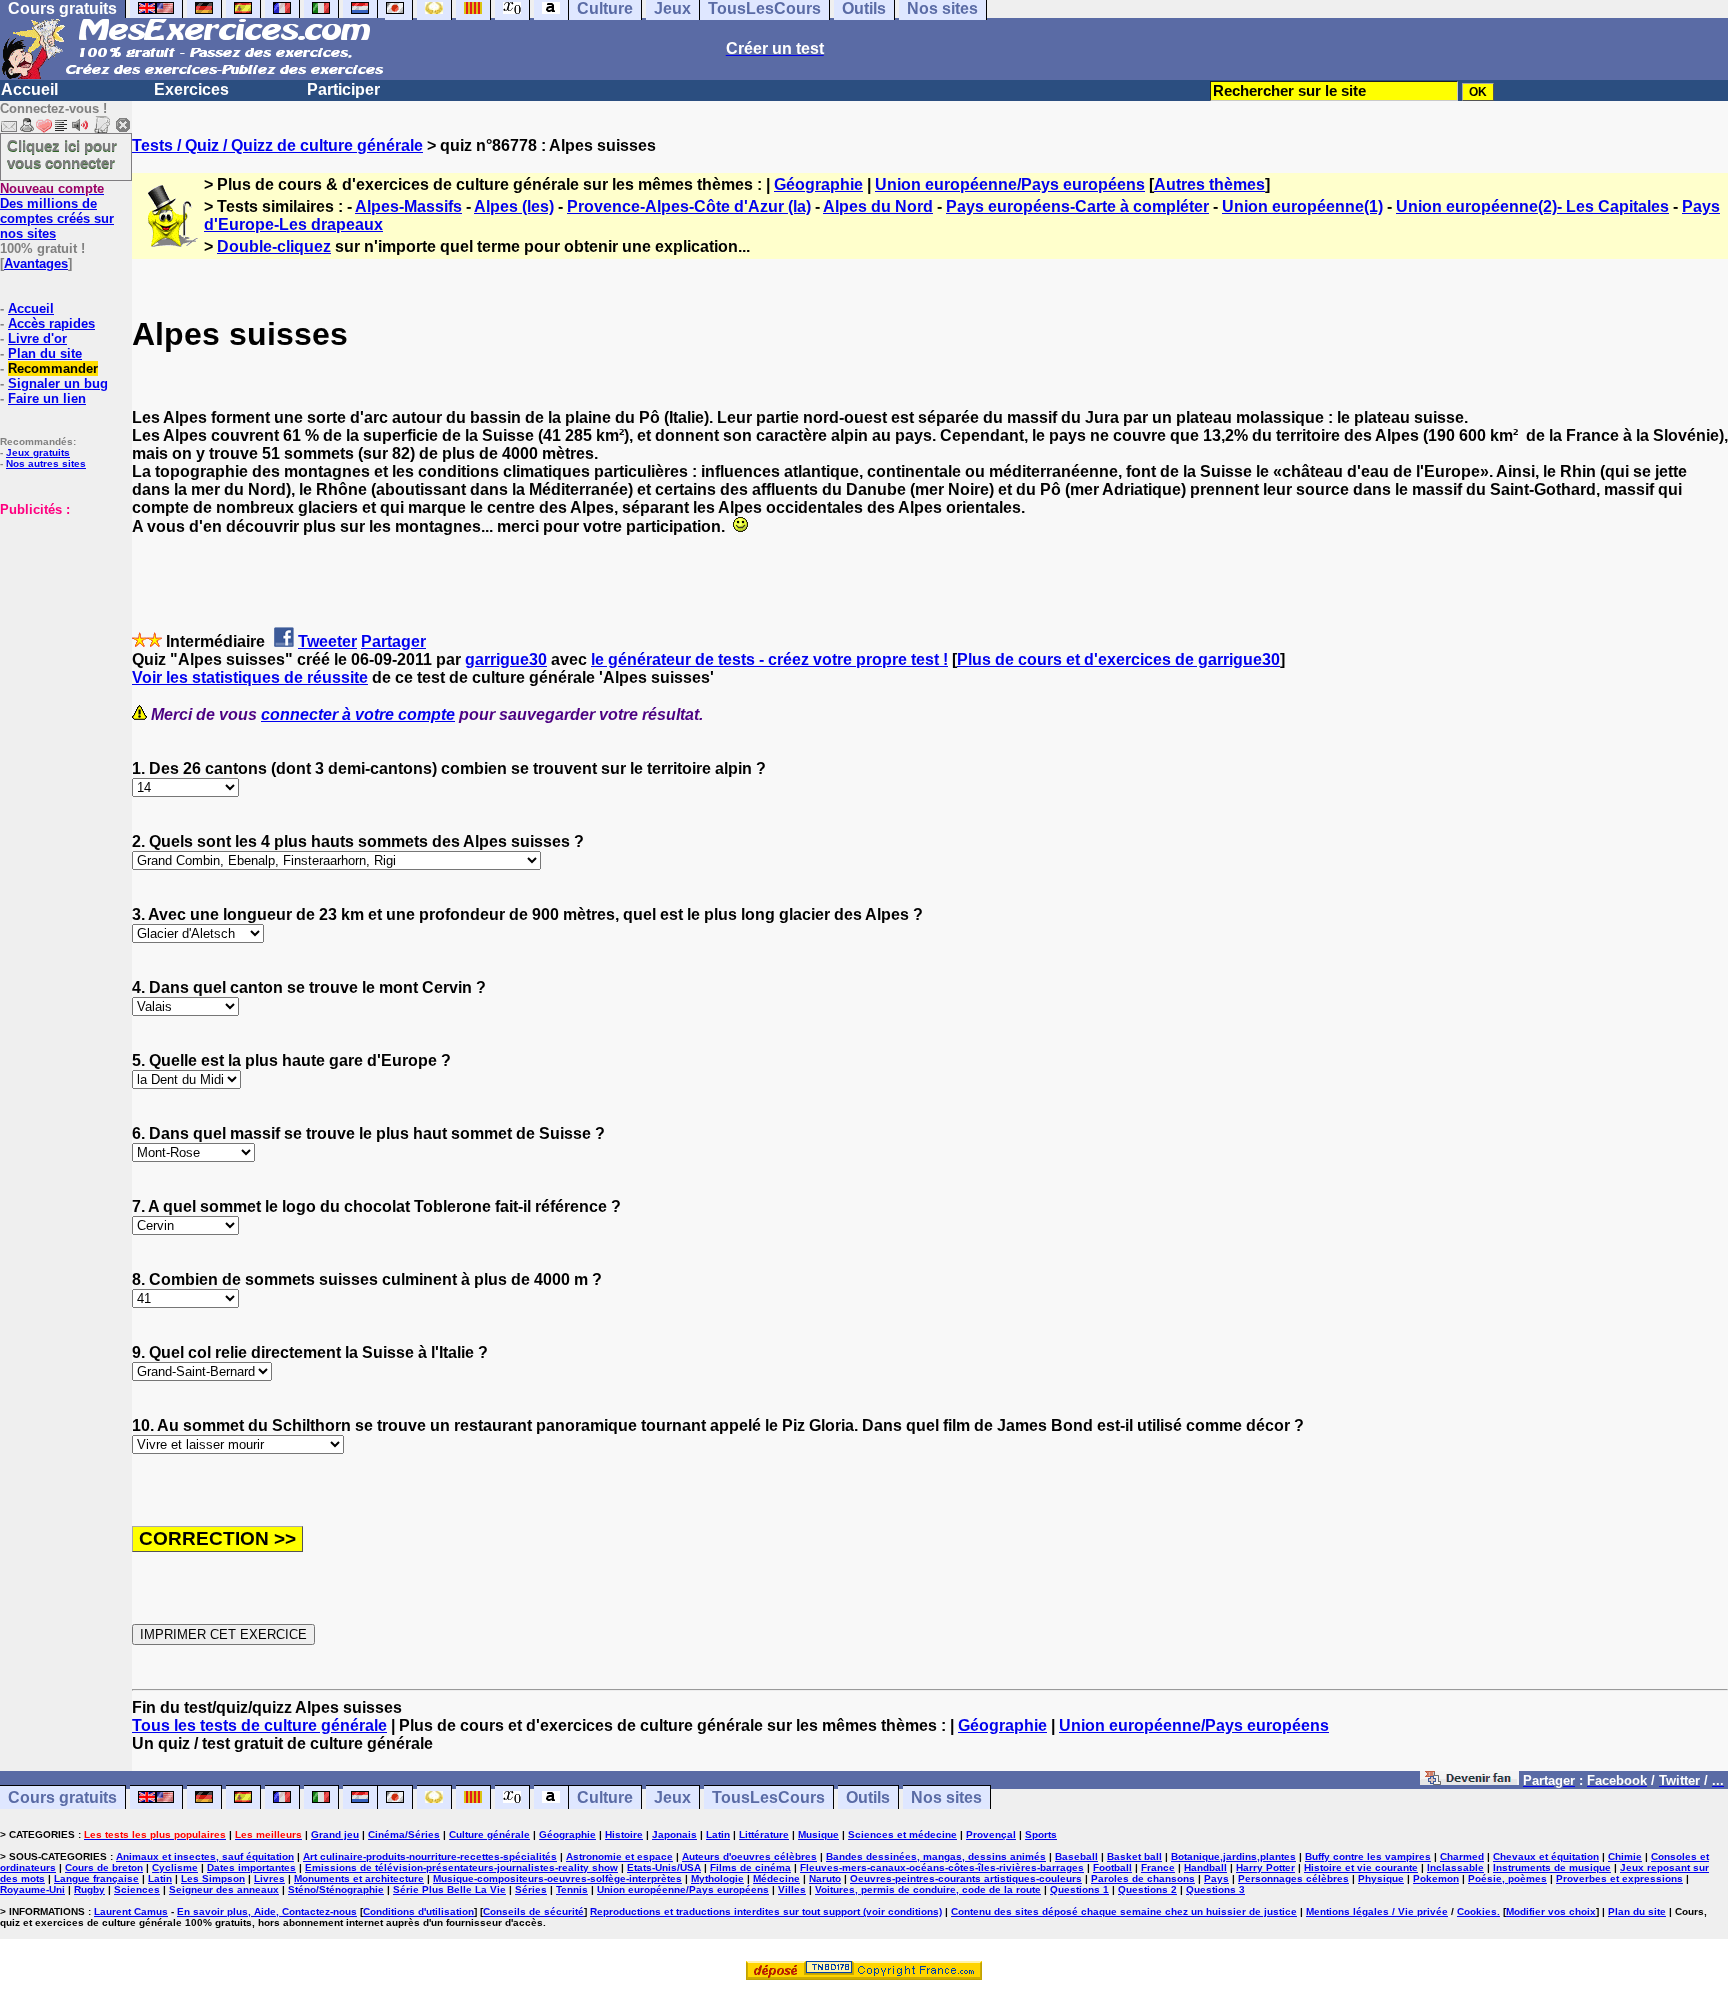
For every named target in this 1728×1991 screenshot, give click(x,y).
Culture (605, 1797)
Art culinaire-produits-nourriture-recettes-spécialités (430, 1856)
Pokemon (1436, 1878)
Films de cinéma (750, 1867)
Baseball (1076, 1856)
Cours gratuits (62, 1797)
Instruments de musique (1552, 1867)
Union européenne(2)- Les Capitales (1532, 206)
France (1158, 1867)
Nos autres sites (46, 463)
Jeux (672, 1797)
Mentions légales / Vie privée (1377, 1911)
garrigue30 (506, 659)
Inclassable (1455, 1867)
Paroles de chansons (1143, 1878)
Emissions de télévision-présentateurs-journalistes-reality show (461, 1867)
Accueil (29, 89)
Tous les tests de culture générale (259, 1725)
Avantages (36, 263)
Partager (393, 641)
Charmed (1462, 1856)
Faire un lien (47, 398)
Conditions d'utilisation (418, 1911)
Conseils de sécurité (533, 1911)
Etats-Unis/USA (664, 1867)
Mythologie (717, 1878)
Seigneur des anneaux (224, 1889)
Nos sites (946, 1797)
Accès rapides (51, 323)
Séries (531, 1889)
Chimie (1625, 1856)
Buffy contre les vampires (1368, 1856)
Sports (1041, 1834)
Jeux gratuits (38, 452)
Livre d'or (37, 338)
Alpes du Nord (878, 206)
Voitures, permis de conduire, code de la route (928, 1889)
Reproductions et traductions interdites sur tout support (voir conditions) (766, 1911)
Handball (1205, 1867)
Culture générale (489, 1834)
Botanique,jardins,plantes (1233, 1856)
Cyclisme (175, 1867)
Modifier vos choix (1551, 1911)
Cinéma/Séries (404, 1834)
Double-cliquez (274, 246)
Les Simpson (213, 1878)
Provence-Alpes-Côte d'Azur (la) (689, 206)
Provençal (991, 1834)
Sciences (137, 1889)
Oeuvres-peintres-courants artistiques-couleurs (966, 1878)
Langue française (96, 1878)
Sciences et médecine (902, 1834)
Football (1112, 1867)
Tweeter (327, 641)
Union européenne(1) (1302, 206)
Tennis (572, 1889)
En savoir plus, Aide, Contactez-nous (267, 1911)
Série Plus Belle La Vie (449, 1889)
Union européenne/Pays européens (1010, 184)
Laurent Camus (131, 1911)
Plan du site (45, 353)
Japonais (674, 1834)
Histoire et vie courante (1361, 1867)
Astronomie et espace (619, 1856)
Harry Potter (1265, 1867)
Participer (343, 89)
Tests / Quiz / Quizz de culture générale (277, 145)
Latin (718, 1834)
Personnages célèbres (1293, 1878)
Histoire (624, 1834)
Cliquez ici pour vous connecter (62, 154)
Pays (1216, 1878)
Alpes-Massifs (408, 206)
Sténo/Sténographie (336, 1889)
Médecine (776, 1878)
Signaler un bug (58, 383)
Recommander (53, 368)
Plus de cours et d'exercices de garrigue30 (1118, 659)
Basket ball (1134, 1856)
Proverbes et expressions (1619, 1878)
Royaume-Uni (32, 1889)
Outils (868, 1797)
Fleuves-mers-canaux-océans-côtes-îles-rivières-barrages (942, 1867)
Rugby (89, 1889)
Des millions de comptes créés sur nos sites (57, 211)
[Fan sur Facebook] (1469, 1779)
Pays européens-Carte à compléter (1077, 206)
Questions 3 (1215, 1889)
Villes (792, 1889)
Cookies (1477, 1911)
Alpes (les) (514, 206)
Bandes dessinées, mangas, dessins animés (936, 1856)
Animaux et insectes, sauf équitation (205, 1856)
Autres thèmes (1209, 184)
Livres (269, 1878)
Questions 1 (1079, 1889)
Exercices (191, 89)
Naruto (825, 1878)
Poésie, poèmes (1507, 1878)
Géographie (818, 184)
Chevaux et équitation (1546, 1856)
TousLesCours (768, 1797)
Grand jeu (335, 1834)
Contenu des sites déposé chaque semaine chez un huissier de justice (1124, 1911)
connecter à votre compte (358, 714)
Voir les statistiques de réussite (250, 677)
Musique (818, 1834)
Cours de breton (104, 1867)
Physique (1381, 1878)
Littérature (764, 1834)
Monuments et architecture (359, 1878)
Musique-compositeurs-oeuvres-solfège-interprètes (557, 1878)
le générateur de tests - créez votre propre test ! (769, 659)
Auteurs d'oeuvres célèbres (749, 1856)
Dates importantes (251, 1867)
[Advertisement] (60, 617)
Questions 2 (1147, 1889)
